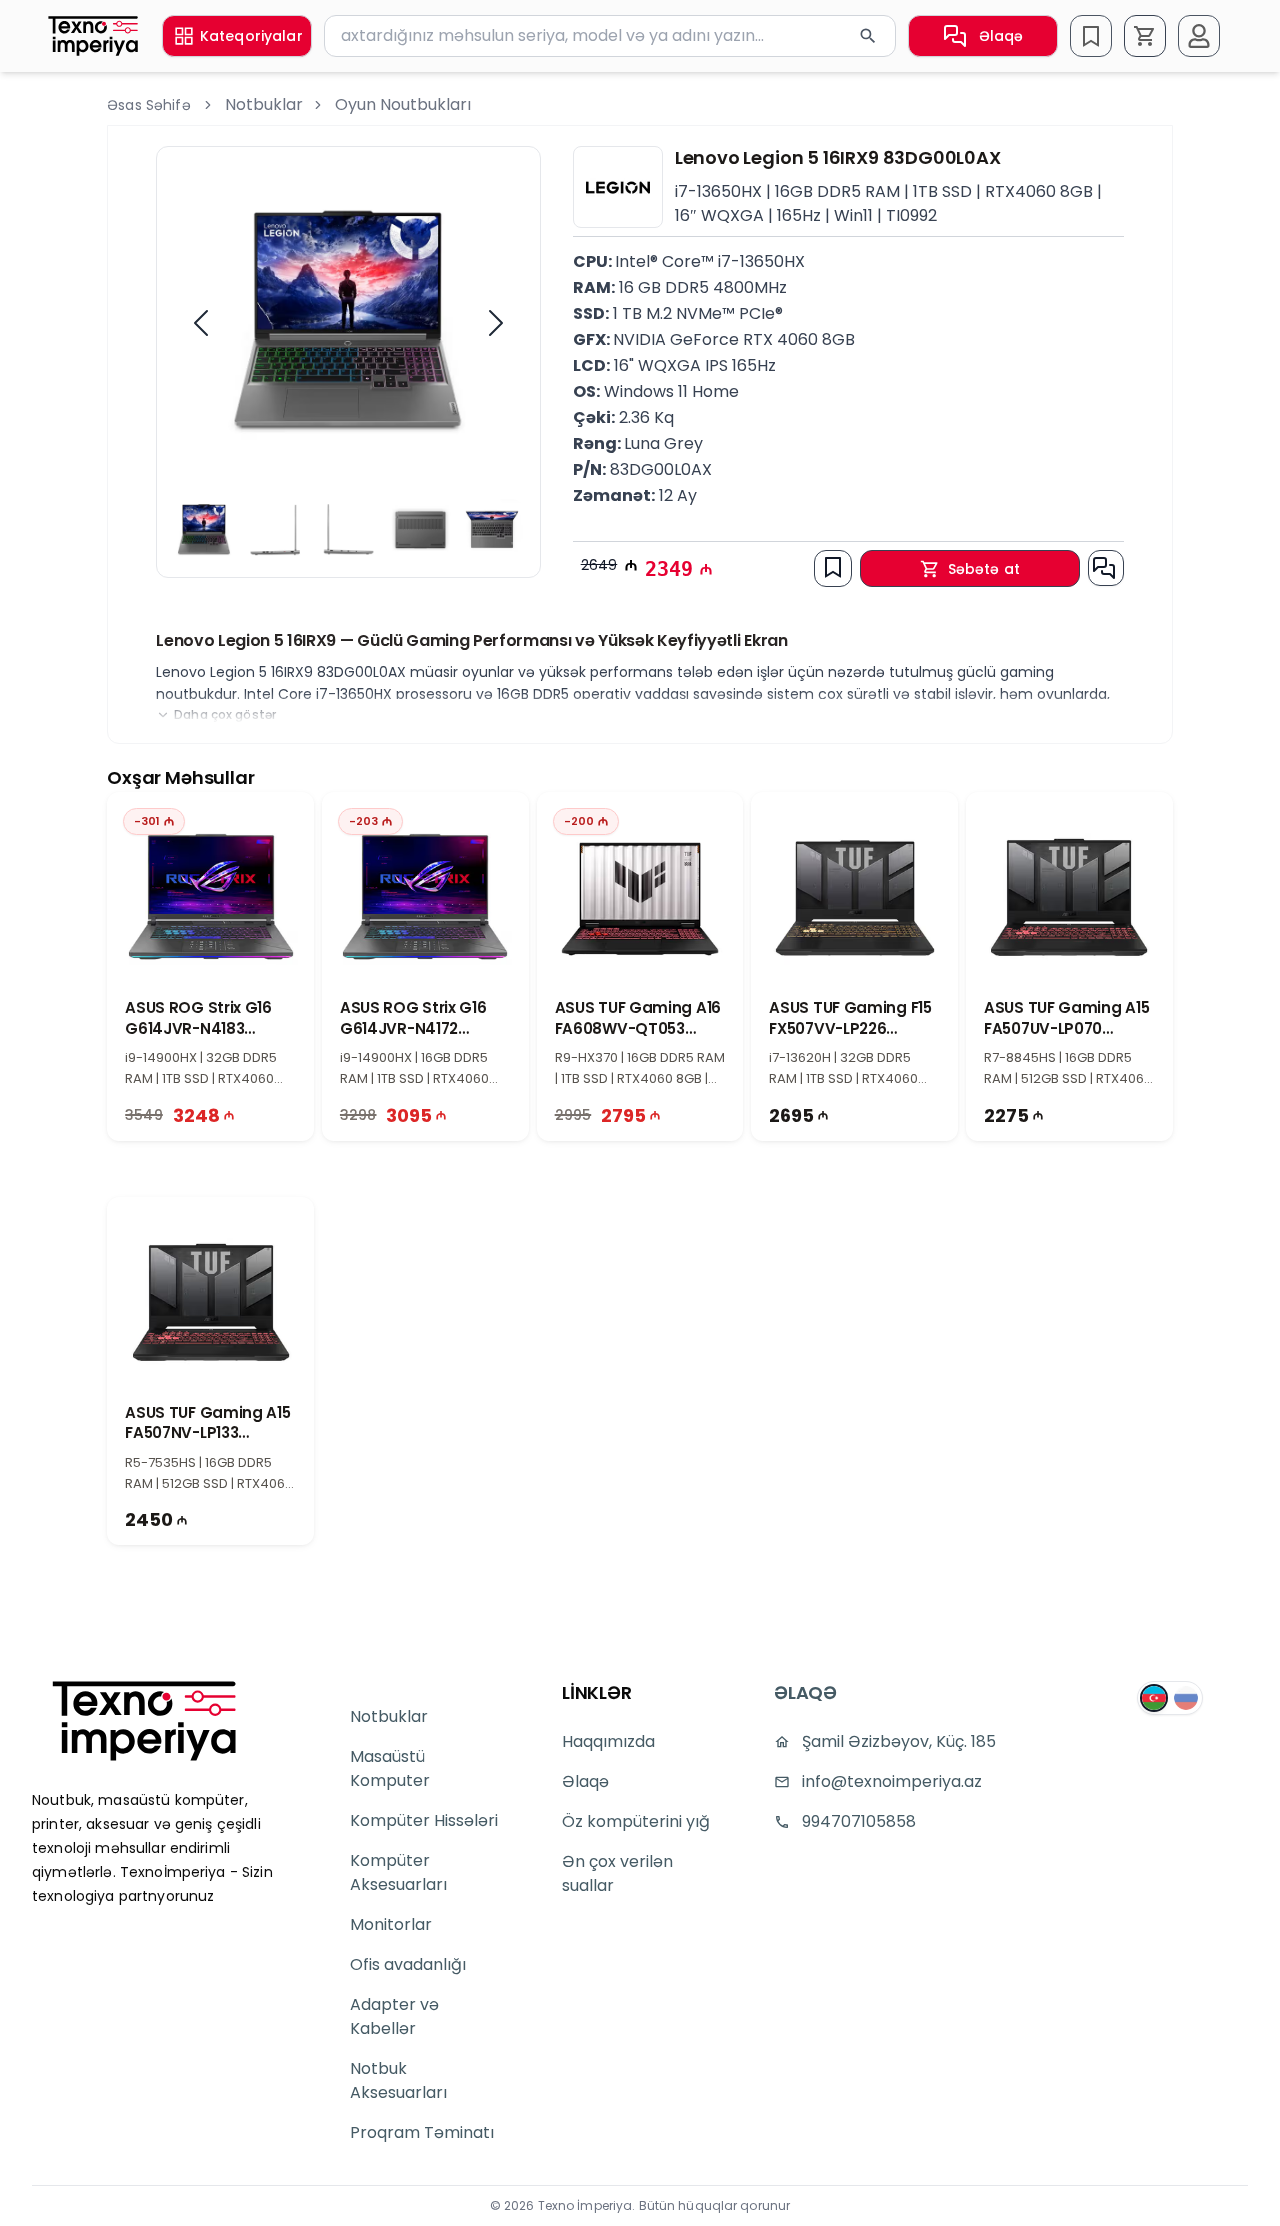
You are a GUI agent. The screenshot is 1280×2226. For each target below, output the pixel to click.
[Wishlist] (1091, 36)
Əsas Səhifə (149, 105)
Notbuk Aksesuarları (398, 2080)
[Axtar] (868, 36)
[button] (1145, 36)
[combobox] (610, 36)
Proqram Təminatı (422, 2132)
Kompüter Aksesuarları (398, 1872)
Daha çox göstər (225, 715)
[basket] (1145, 36)
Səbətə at (984, 569)
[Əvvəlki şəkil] (201, 323)
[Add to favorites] (833, 567)
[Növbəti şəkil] (496, 323)
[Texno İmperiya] (93, 35)
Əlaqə (1001, 36)
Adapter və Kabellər (394, 2016)
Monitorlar (391, 1924)
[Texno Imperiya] (144, 1721)
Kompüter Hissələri (424, 1820)
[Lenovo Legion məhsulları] (618, 187)
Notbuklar (264, 104)
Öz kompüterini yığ (636, 1821)
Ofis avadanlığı (408, 1964)
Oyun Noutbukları (403, 104)
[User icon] (1199, 36)
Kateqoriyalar (251, 36)
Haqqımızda (608, 1741)
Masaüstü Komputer (390, 1768)
